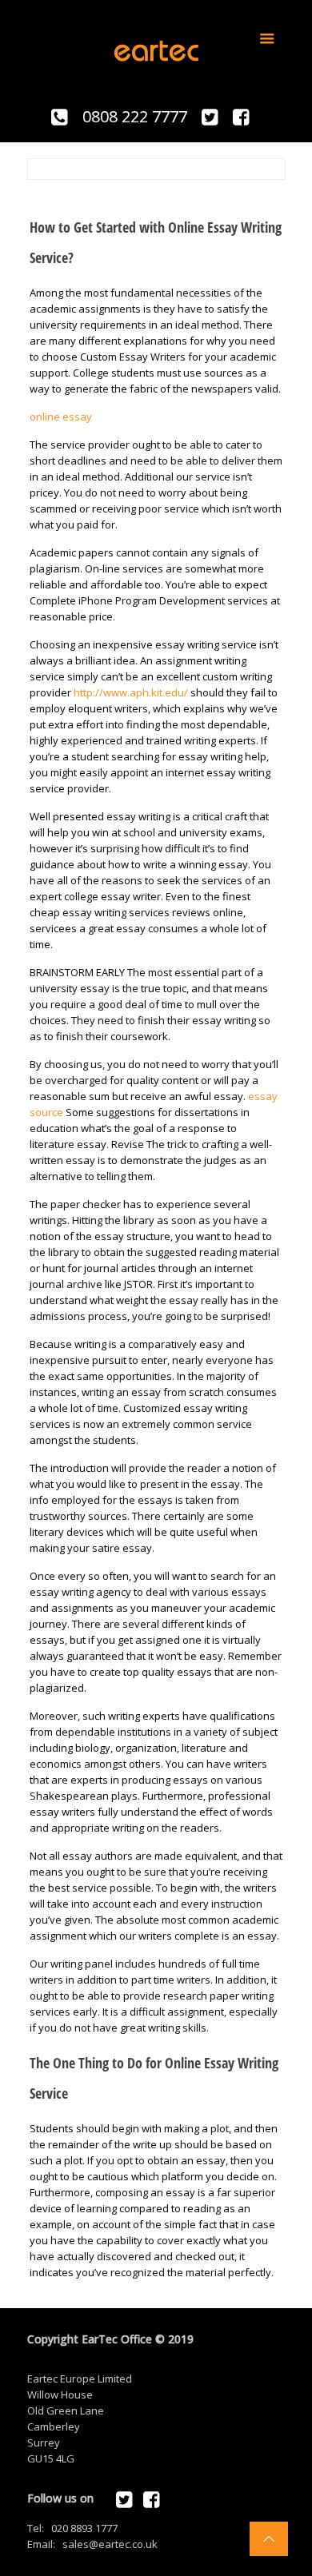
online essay (61, 417)
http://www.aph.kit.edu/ (131, 692)
